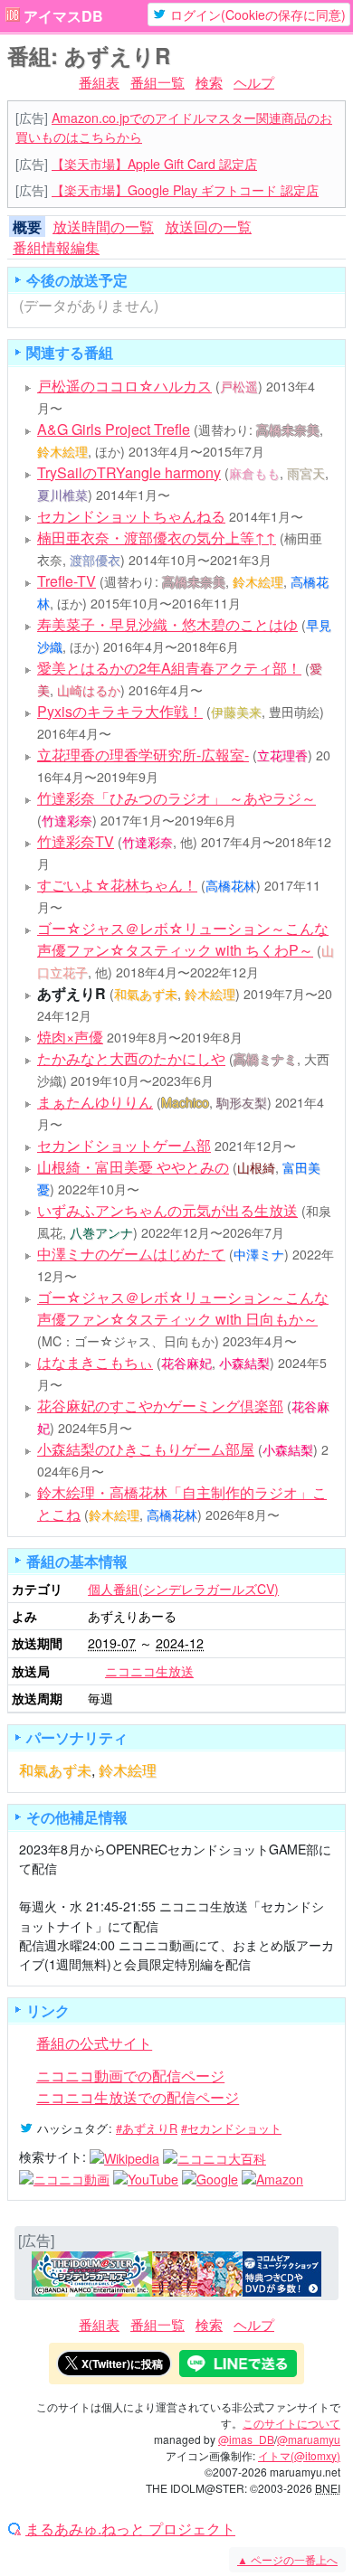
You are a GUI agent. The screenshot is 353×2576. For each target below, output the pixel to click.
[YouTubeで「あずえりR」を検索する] (146, 2177)
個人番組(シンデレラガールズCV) (183, 1589)
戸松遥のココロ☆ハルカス (124, 386)
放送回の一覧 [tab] (208, 226)
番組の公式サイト (94, 2043)
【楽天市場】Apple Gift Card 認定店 (154, 164)
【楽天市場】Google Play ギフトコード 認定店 (185, 190)
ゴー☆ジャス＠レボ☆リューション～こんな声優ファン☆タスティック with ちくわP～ (183, 939)
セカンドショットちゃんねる (131, 516)
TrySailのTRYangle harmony (129, 472)
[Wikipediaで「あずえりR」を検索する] (124, 2156)
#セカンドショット (231, 2128)
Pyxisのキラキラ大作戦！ (120, 711)
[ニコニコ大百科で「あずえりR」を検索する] (215, 2156)
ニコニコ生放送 (149, 1671)
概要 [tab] (27, 226)
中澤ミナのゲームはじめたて (131, 1254)
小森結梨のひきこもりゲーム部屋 (146, 1449)
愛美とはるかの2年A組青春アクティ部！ (169, 668)
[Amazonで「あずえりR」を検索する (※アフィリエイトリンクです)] (272, 2177)
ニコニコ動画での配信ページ (130, 2076)
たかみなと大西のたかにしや (131, 1058)
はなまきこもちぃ (95, 1362)
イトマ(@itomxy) (299, 2455)
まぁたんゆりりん (95, 1102)
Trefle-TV (67, 581)
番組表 (99, 82)
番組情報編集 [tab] (56, 247)
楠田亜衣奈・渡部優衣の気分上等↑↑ (157, 538)
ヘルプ (254, 82)
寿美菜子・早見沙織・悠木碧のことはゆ (167, 624)
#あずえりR (147, 2128)
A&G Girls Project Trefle (114, 429)
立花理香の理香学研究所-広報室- (143, 755)
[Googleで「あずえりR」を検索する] (210, 2177)
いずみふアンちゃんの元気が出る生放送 (167, 1210)
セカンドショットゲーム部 (124, 1145)
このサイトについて (291, 2423)
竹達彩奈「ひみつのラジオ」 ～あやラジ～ (176, 798)
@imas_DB (246, 2439)
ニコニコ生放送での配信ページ (138, 2097)
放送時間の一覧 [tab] (103, 226)
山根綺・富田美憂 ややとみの (133, 1167)
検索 (209, 82)
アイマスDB (63, 16)
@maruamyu (309, 2439)
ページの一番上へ (287, 2559)
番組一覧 (157, 82)
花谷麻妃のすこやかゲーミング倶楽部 (160, 1406)
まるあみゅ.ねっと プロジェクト (130, 2529)
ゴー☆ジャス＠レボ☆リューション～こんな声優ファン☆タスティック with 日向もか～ (183, 1308)
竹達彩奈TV (76, 841)
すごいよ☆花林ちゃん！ (117, 885)
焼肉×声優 (70, 1037)
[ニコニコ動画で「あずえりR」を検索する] (64, 2177)
